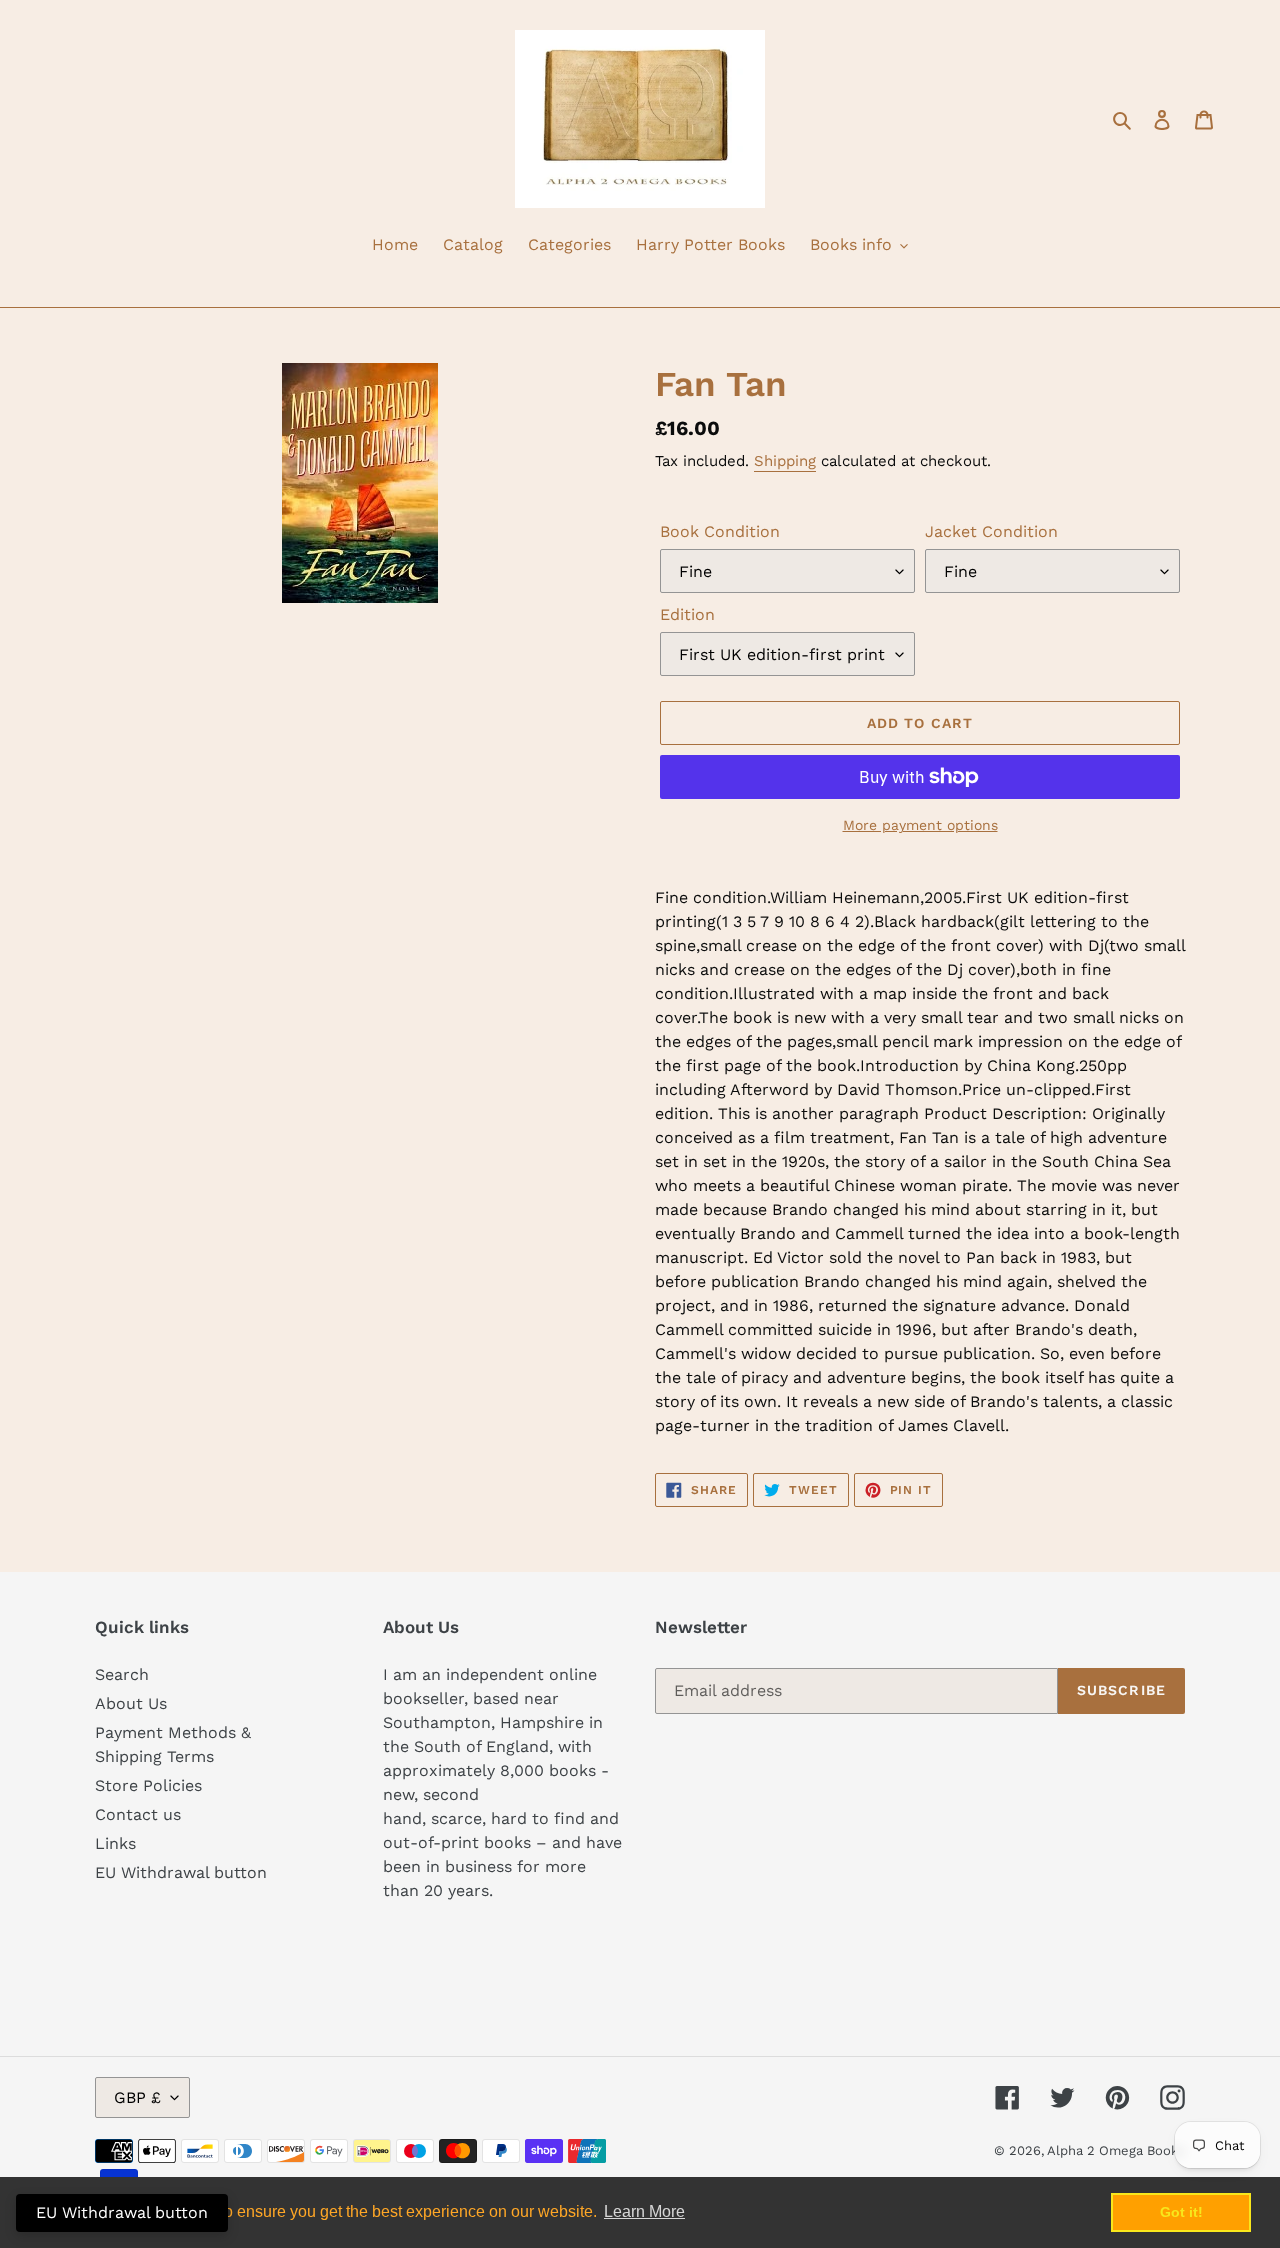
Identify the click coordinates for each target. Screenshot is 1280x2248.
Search (122, 1674)
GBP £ (137, 2097)
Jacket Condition (991, 531)
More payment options (920, 825)
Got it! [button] (1181, 2212)
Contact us (138, 1814)
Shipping (785, 461)
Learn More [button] (644, 2211)
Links (115, 1843)
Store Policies (148, 1785)
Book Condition (720, 531)
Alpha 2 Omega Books (1116, 2150)
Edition (687, 614)
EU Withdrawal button (181, 1872)
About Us (131, 1703)
